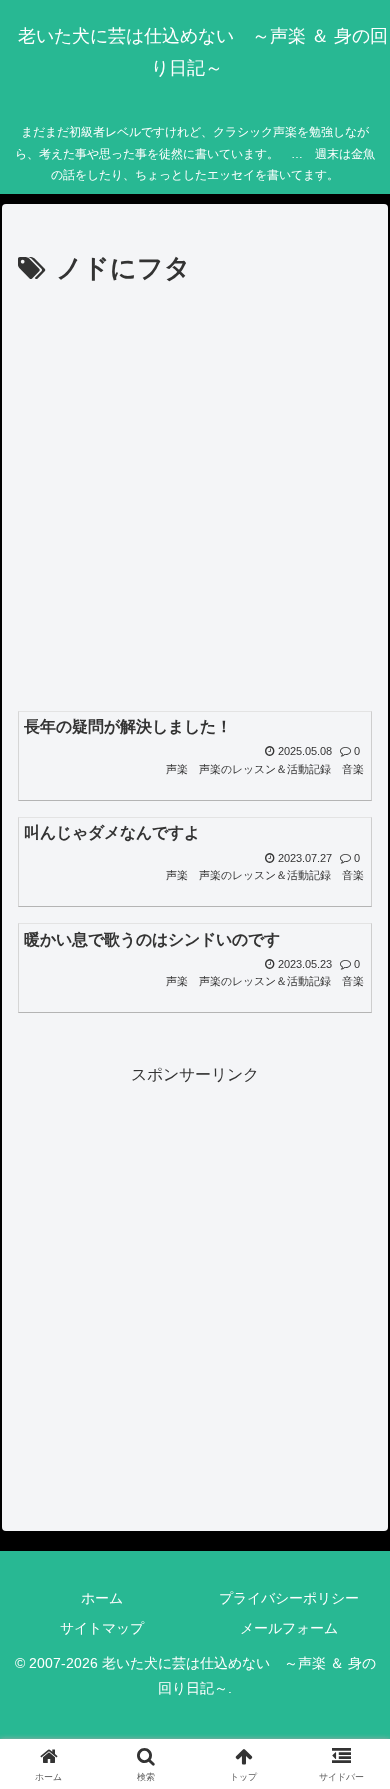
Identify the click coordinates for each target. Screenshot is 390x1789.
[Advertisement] (195, 497)
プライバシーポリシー (289, 1598)
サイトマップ (102, 1628)
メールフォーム (289, 1628)
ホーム (102, 1598)
